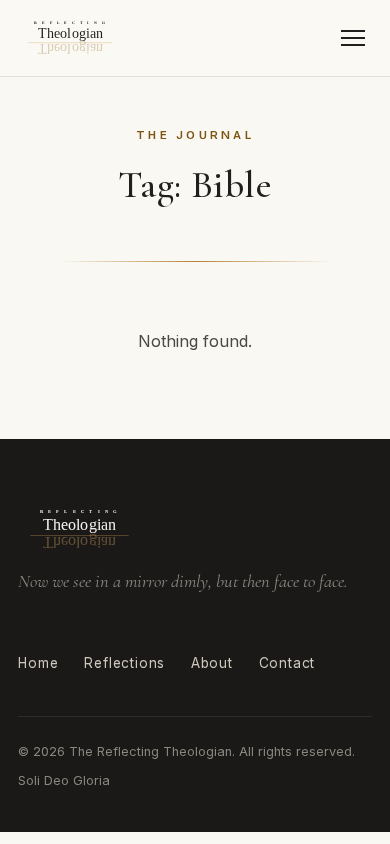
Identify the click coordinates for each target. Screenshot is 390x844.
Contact (287, 663)
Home (38, 663)
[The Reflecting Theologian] (70, 38)
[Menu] (353, 38)
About (212, 663)
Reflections (124, 663)
